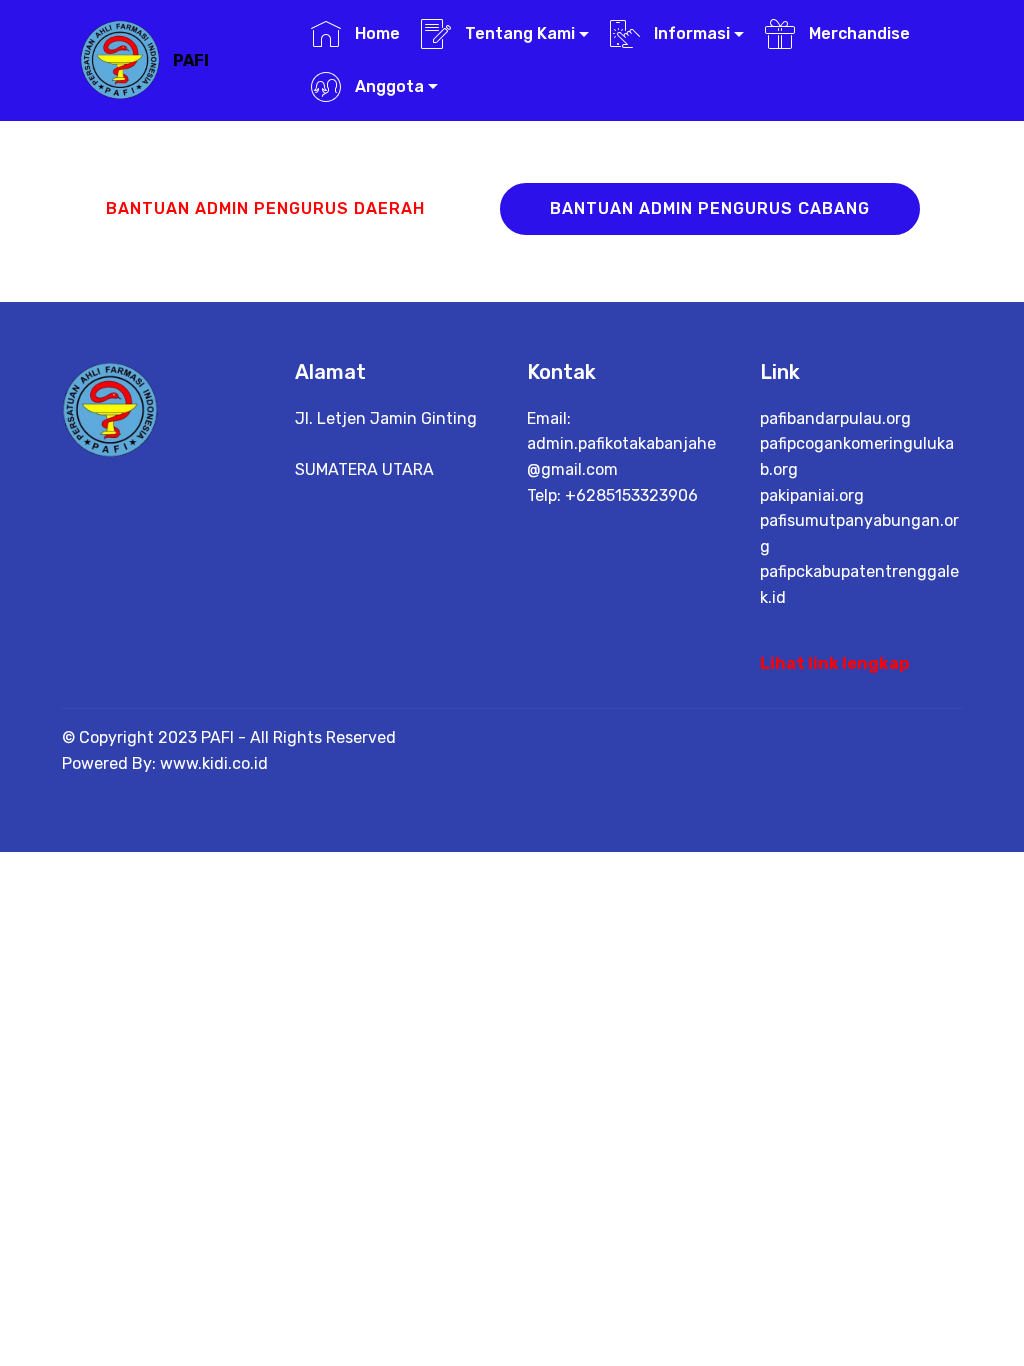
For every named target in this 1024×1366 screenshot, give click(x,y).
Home (375, 33)
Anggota (387, 86)
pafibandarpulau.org (835, 418)
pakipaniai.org (812, 495)
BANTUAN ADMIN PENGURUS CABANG (710, 208)
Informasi (690, 33)
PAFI (191, 60)
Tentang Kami (518, 33)
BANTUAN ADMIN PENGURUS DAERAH (265, 208)
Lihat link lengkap (834, 663)
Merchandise (857, 33)
